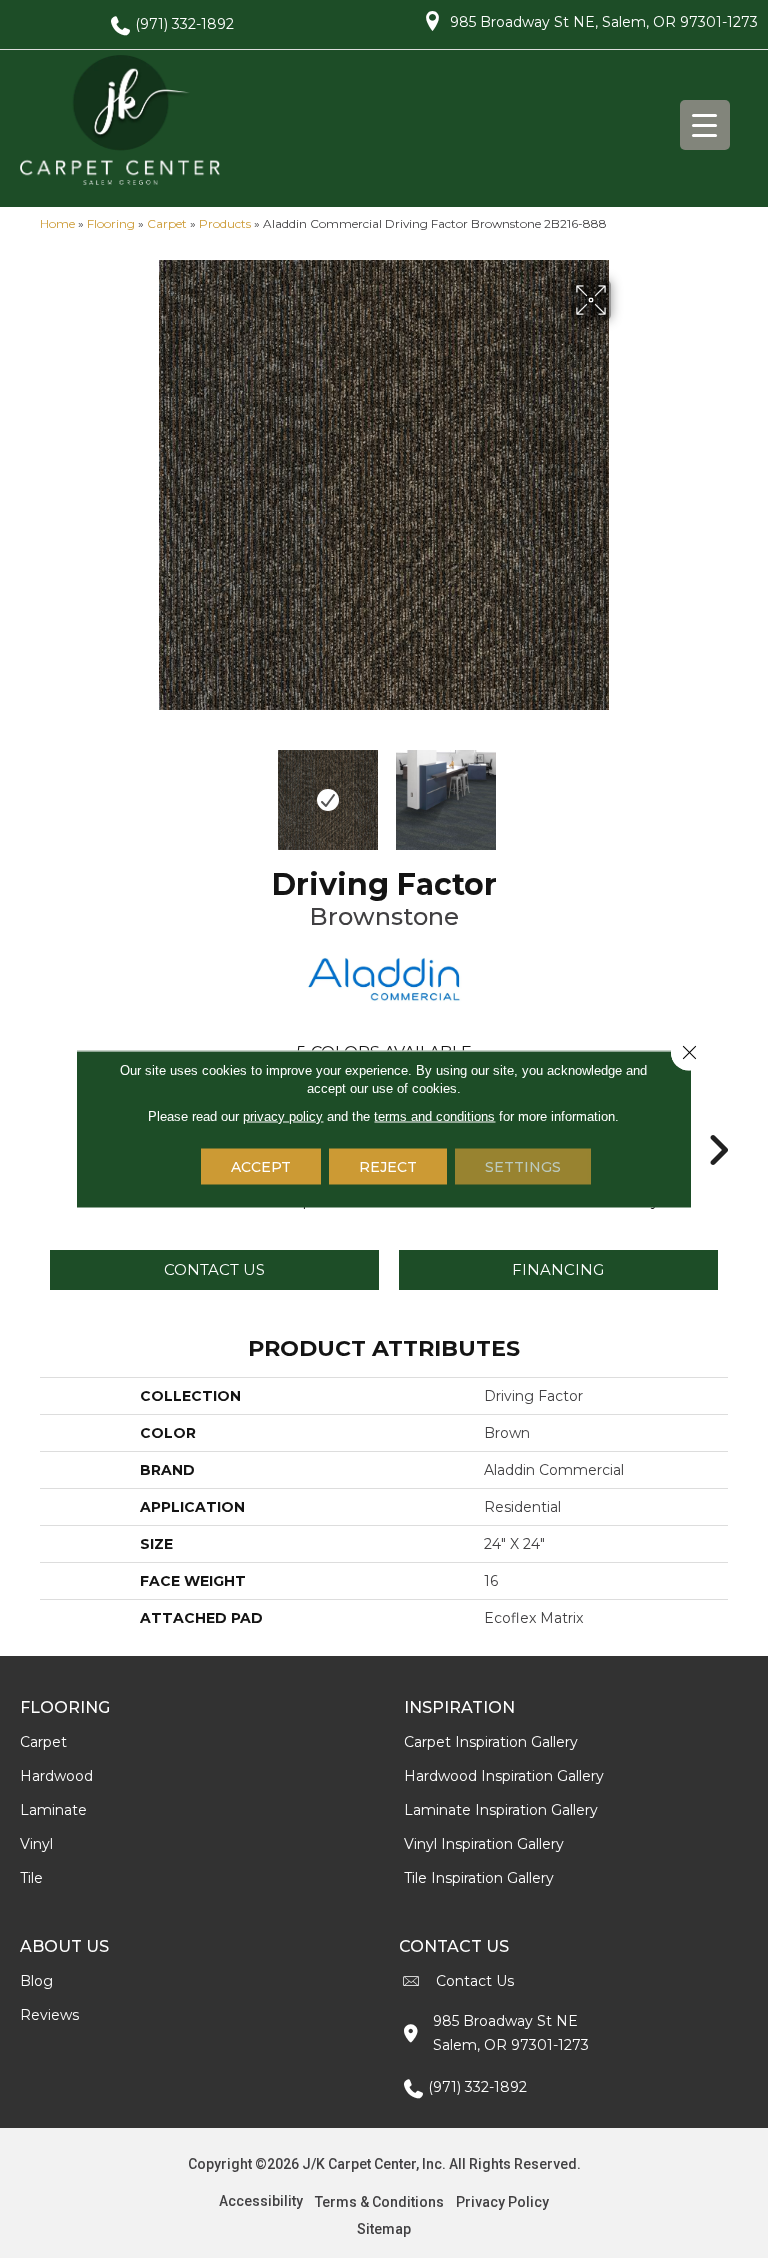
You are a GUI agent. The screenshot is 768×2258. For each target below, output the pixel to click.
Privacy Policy (502, 2202)
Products (225, 223)
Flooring (111, 223)
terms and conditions (434, 1116)
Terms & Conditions (379, 2202)
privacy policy (283, 1116)
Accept (261, 1167)
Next (624, 790)
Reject (388, 1167)
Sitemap (384, 2229)
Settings (523, 1167)
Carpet (167, 223)
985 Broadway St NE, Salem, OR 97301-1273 (604, 22)
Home (57, 223)
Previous (144, 790)
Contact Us (214, 1269)
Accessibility (261, 2201)
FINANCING (558, 1269)
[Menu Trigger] (705, 125)
